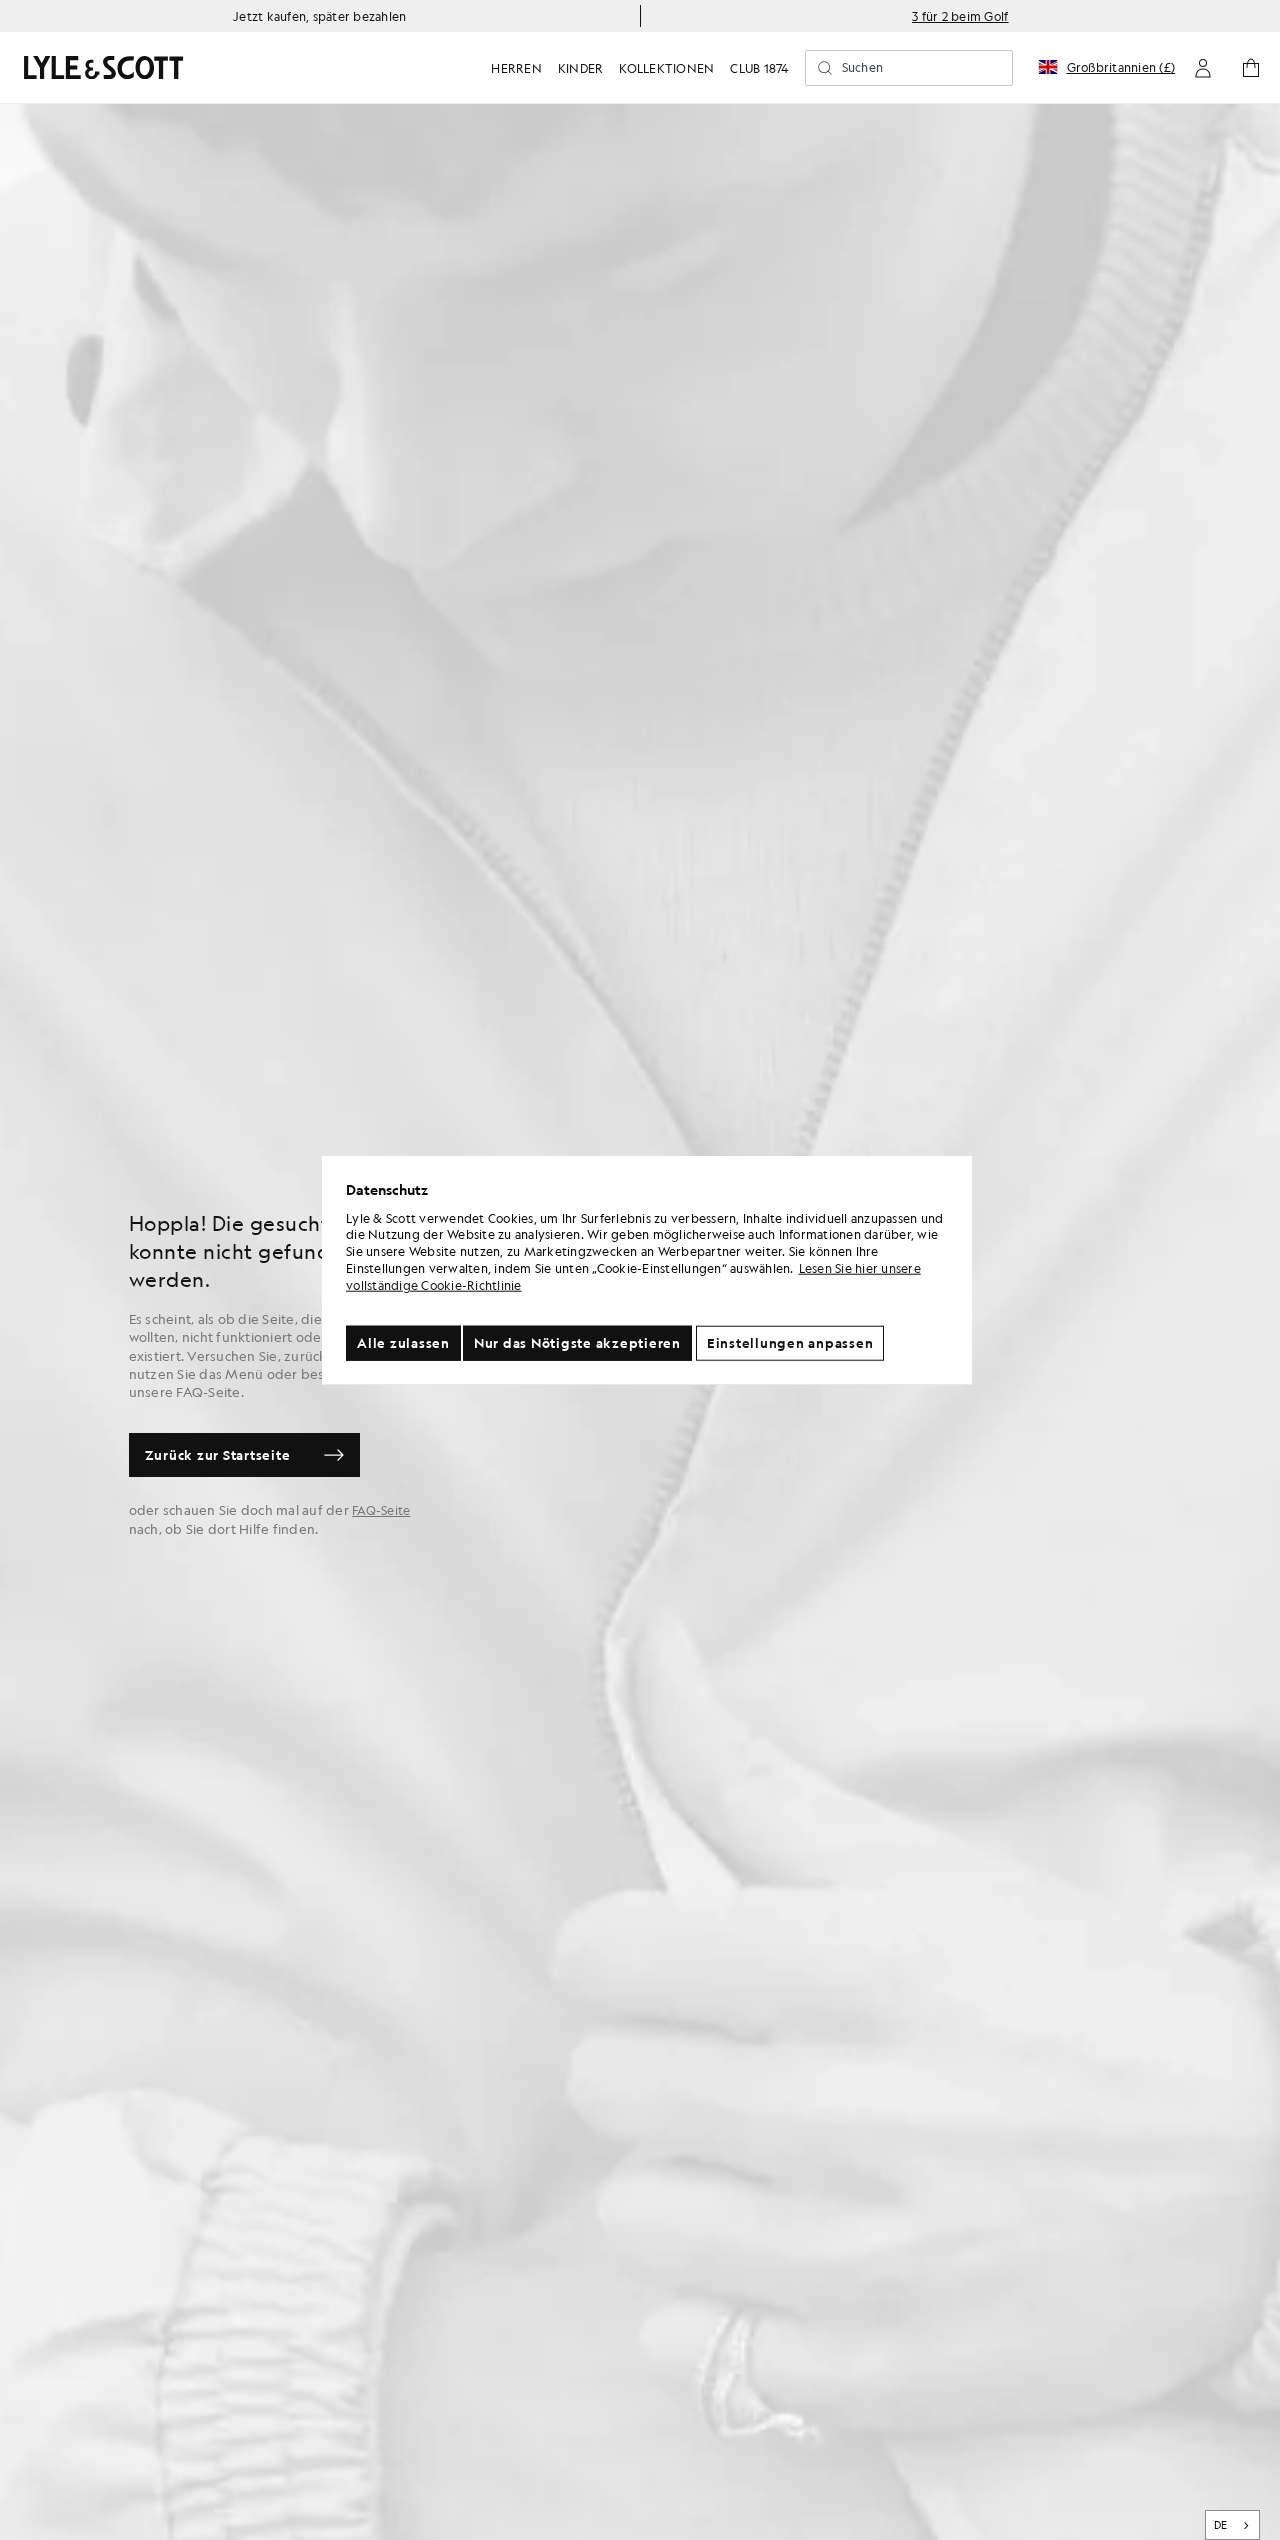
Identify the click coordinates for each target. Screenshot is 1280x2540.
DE (1221, 2525)
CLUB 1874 (759, 68)
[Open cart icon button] (1251, 68)
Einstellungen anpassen (790, 1342)
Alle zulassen (403, 1342)
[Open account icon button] (1203, 68)
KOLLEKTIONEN (666, 68)
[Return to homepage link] (104, 67)
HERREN (516, 68)
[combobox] (1233, 2525)
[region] (647, 1270)
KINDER (581, 68)
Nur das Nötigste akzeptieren (577, 1342)
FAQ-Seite (381, 1510)
